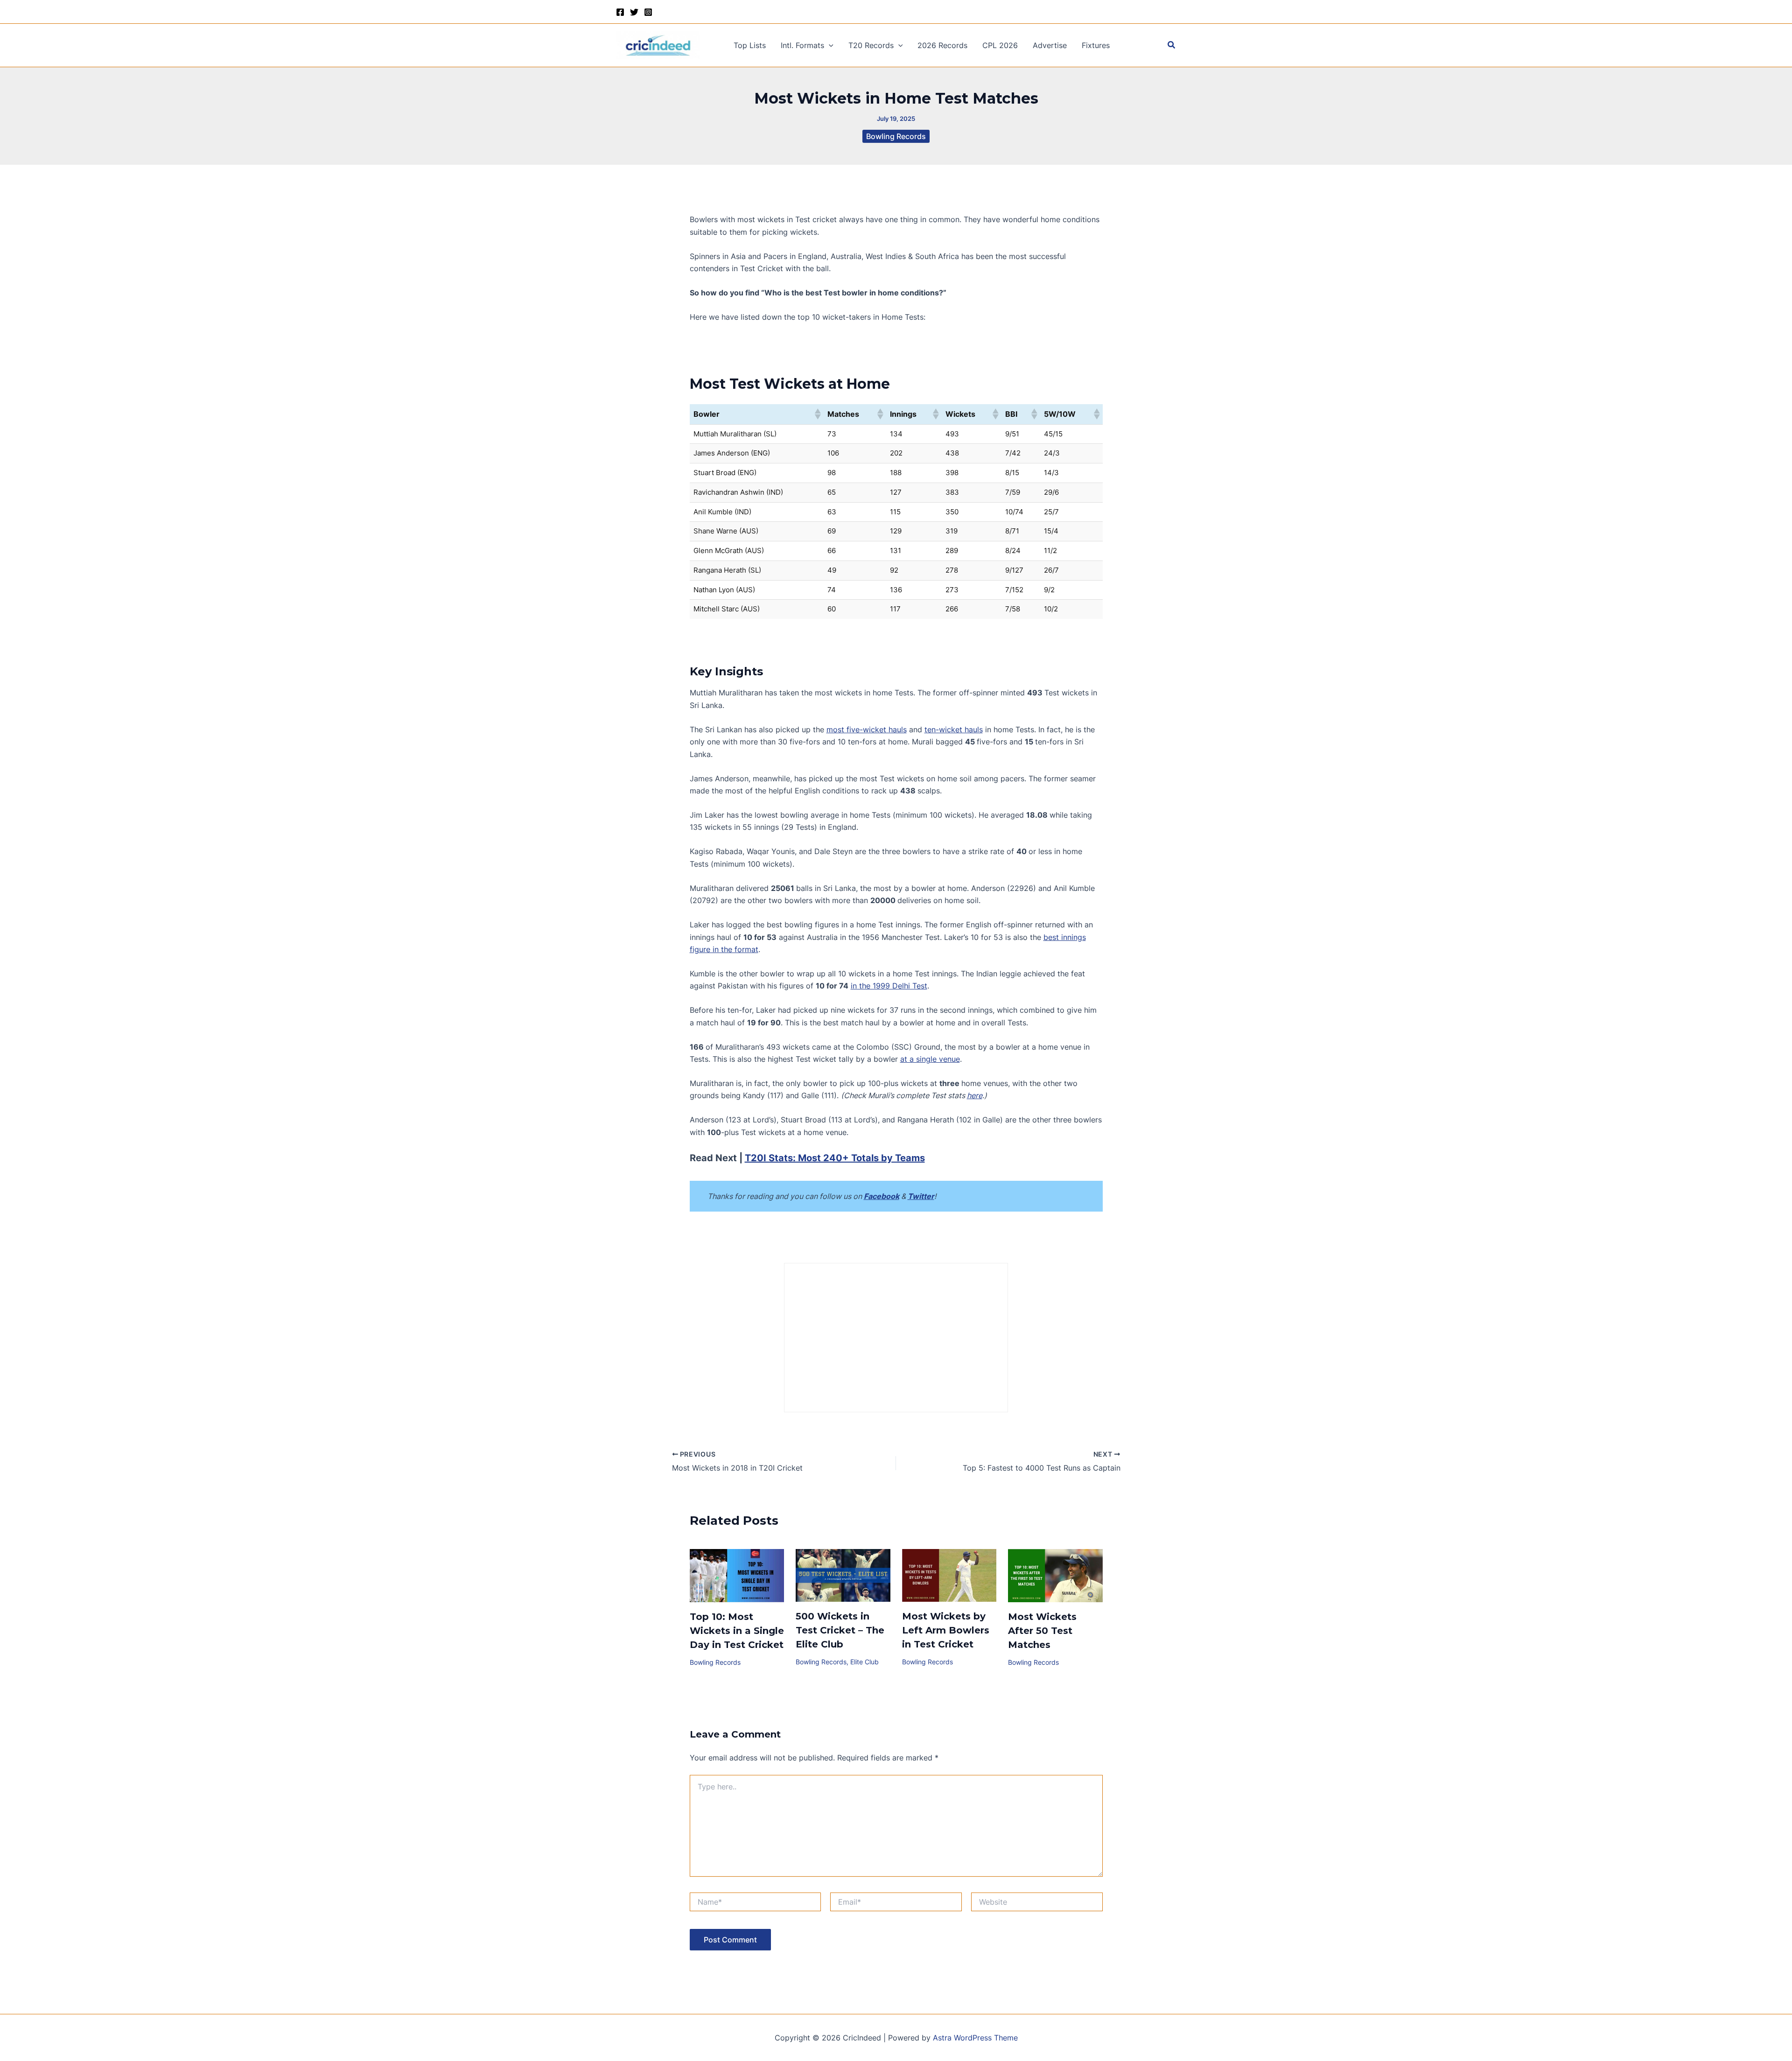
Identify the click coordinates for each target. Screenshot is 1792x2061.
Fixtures (1096, 45)
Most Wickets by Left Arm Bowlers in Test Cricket (946, 1630)
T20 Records (871, 45)
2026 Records (942, 45)
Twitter (921, 1196)
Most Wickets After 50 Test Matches (1042, 1631)
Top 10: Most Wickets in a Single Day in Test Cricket (737, 1631)
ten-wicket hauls (954, 729)
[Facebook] (620, 12)
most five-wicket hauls (867, 729)
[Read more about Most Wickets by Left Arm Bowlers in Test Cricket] (949, 1575)
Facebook (882, 1196)
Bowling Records (896, 136)
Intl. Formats (802, 45)
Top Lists (750, 45)
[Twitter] (634, 12)
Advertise (1050, 45)
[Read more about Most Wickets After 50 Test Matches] (1055, 1575)
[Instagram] (648, 12)
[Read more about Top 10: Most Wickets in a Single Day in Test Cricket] (737, 1575)
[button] (829, 45)
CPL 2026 (1000, 45)
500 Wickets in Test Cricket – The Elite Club (840, 1630)
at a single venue (930, 1059)
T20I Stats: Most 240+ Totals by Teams (835, 1158)
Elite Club (864, 1662)
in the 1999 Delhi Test (889, 986)
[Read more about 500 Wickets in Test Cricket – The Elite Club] (843, 1575)
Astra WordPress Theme (975, 2038)
